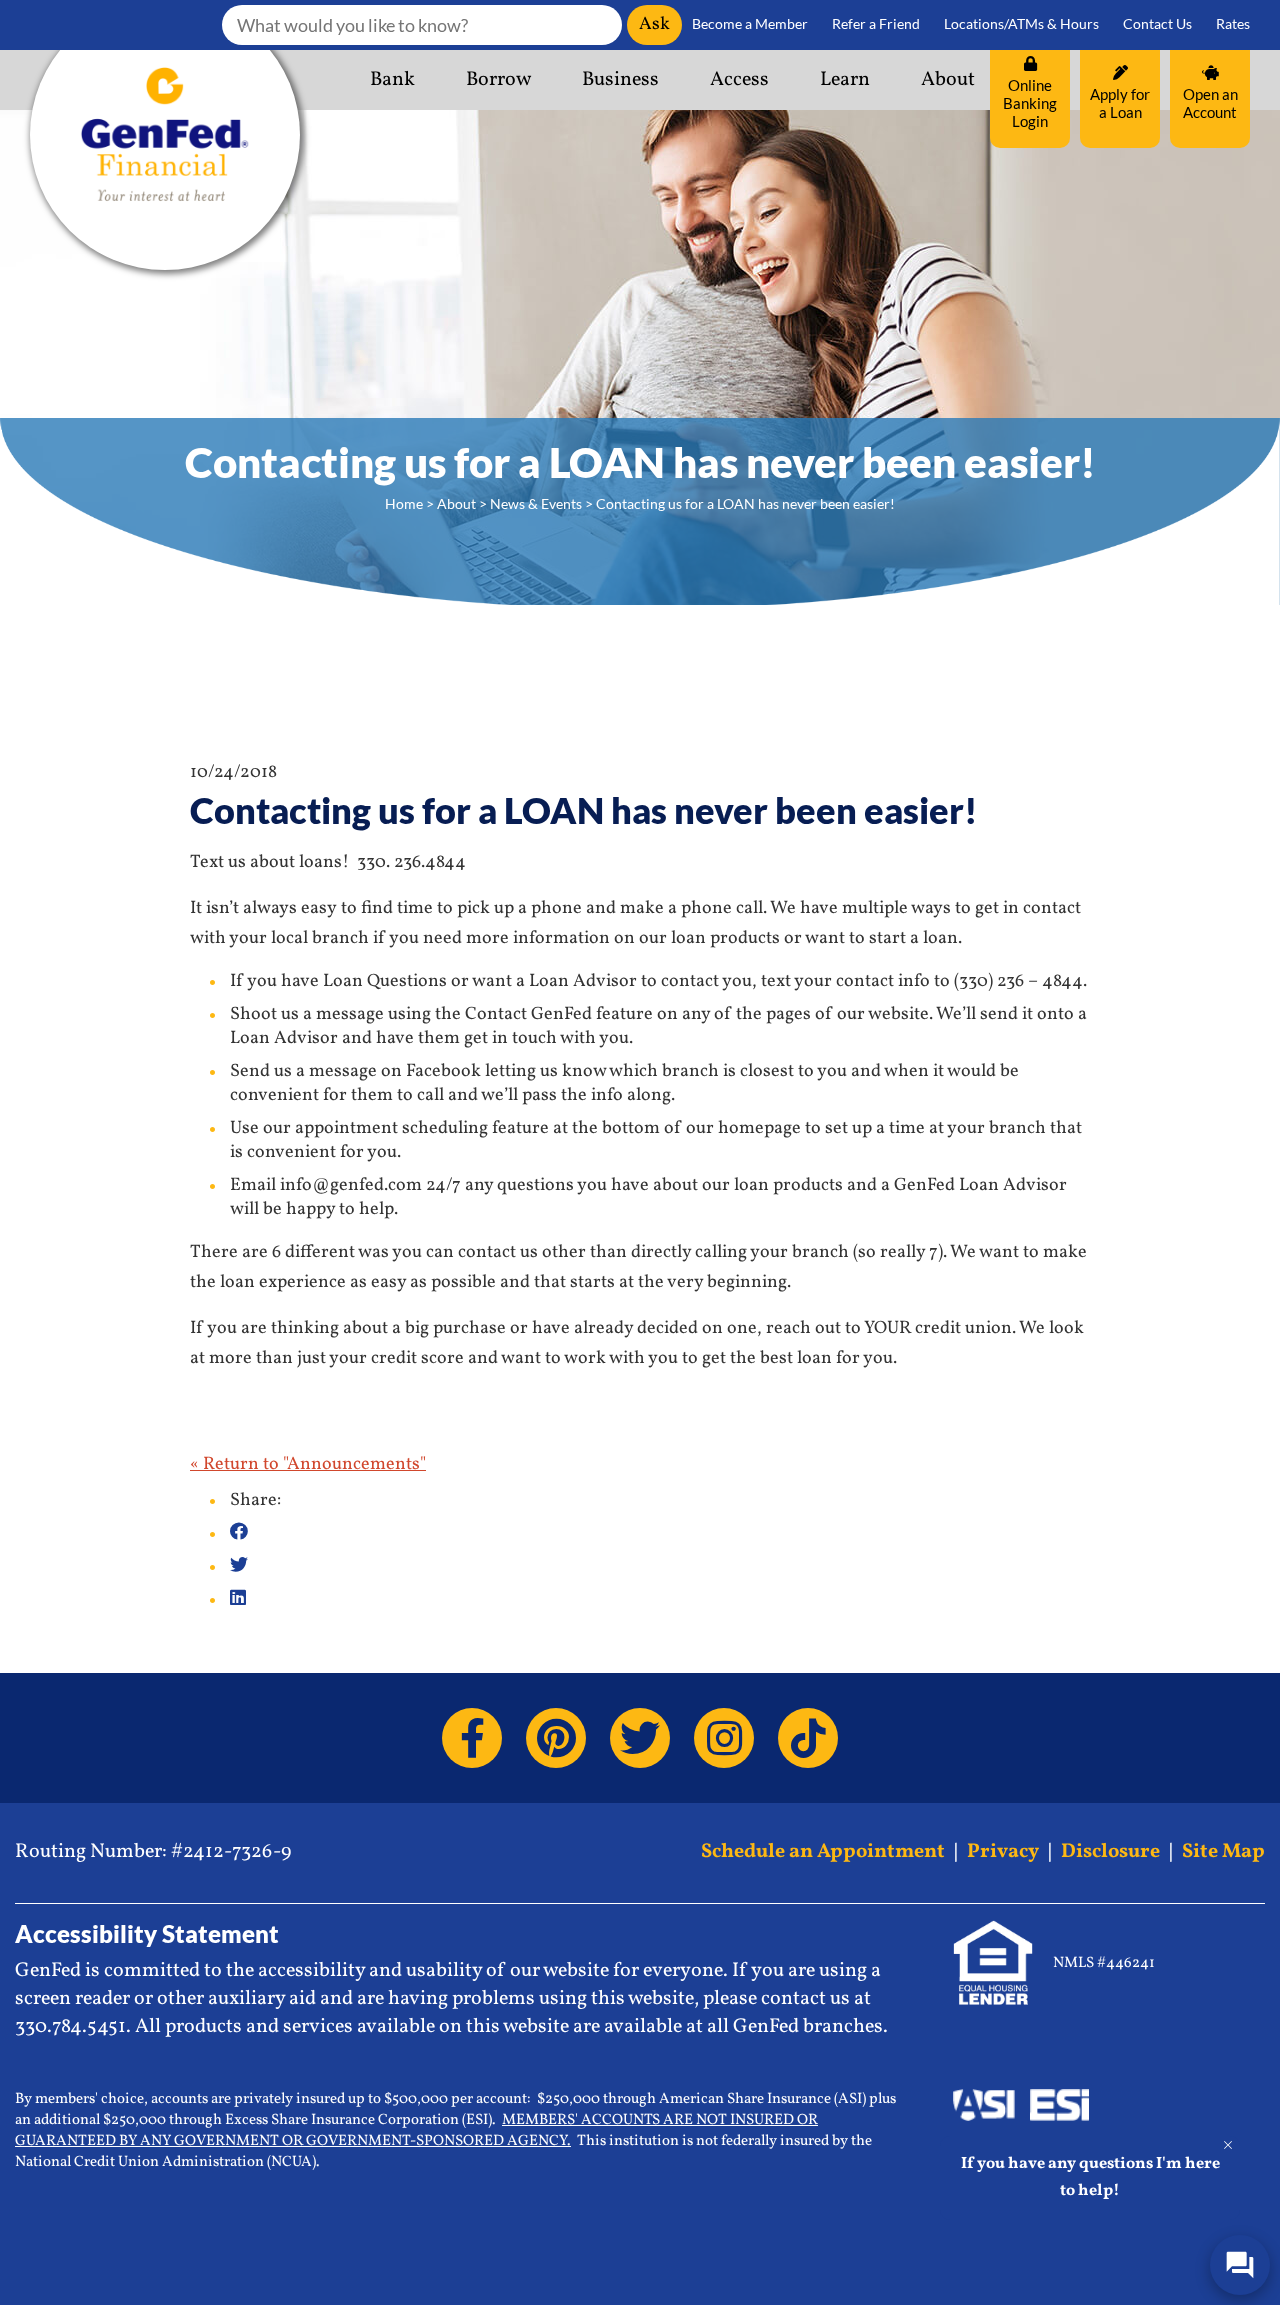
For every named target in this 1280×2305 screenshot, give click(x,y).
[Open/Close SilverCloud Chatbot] (1240, 2265)
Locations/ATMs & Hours (1021, 24)
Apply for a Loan (1120, 103)
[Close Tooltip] (1228, 2145)
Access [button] (739, 80)
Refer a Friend (876, 24)
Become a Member (750, 24)
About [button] (948, 80)
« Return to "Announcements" (308, 1464)
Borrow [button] (498, 80)
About (456, 503)
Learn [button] (845, 80)
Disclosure (1110, 1852)
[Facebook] (472, 1738)
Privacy (1003, 1852)
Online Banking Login (1030, 103)
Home (404, 503)
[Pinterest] (556, 1738)
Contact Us (1157, 24)
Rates (1233, 24)
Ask (654, 24)
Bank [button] (392, 80)
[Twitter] (640, 1738)
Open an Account (1210, 103)
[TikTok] (808, 1738)
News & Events (536, 503)
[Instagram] (724, 1738)
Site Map (1223, 1852)
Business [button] (620, 80)
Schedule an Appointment (823, 1852)
